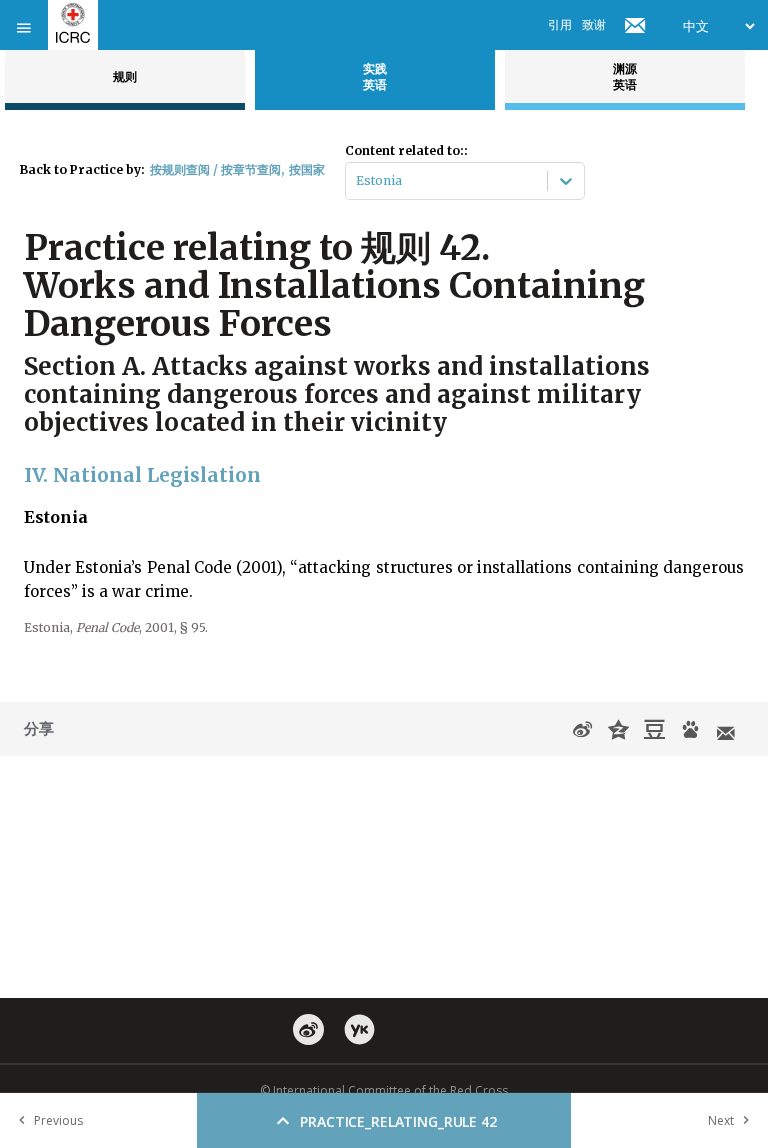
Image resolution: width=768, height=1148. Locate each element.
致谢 (594, 24)
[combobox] (357, 181)
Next (721, 1120)
